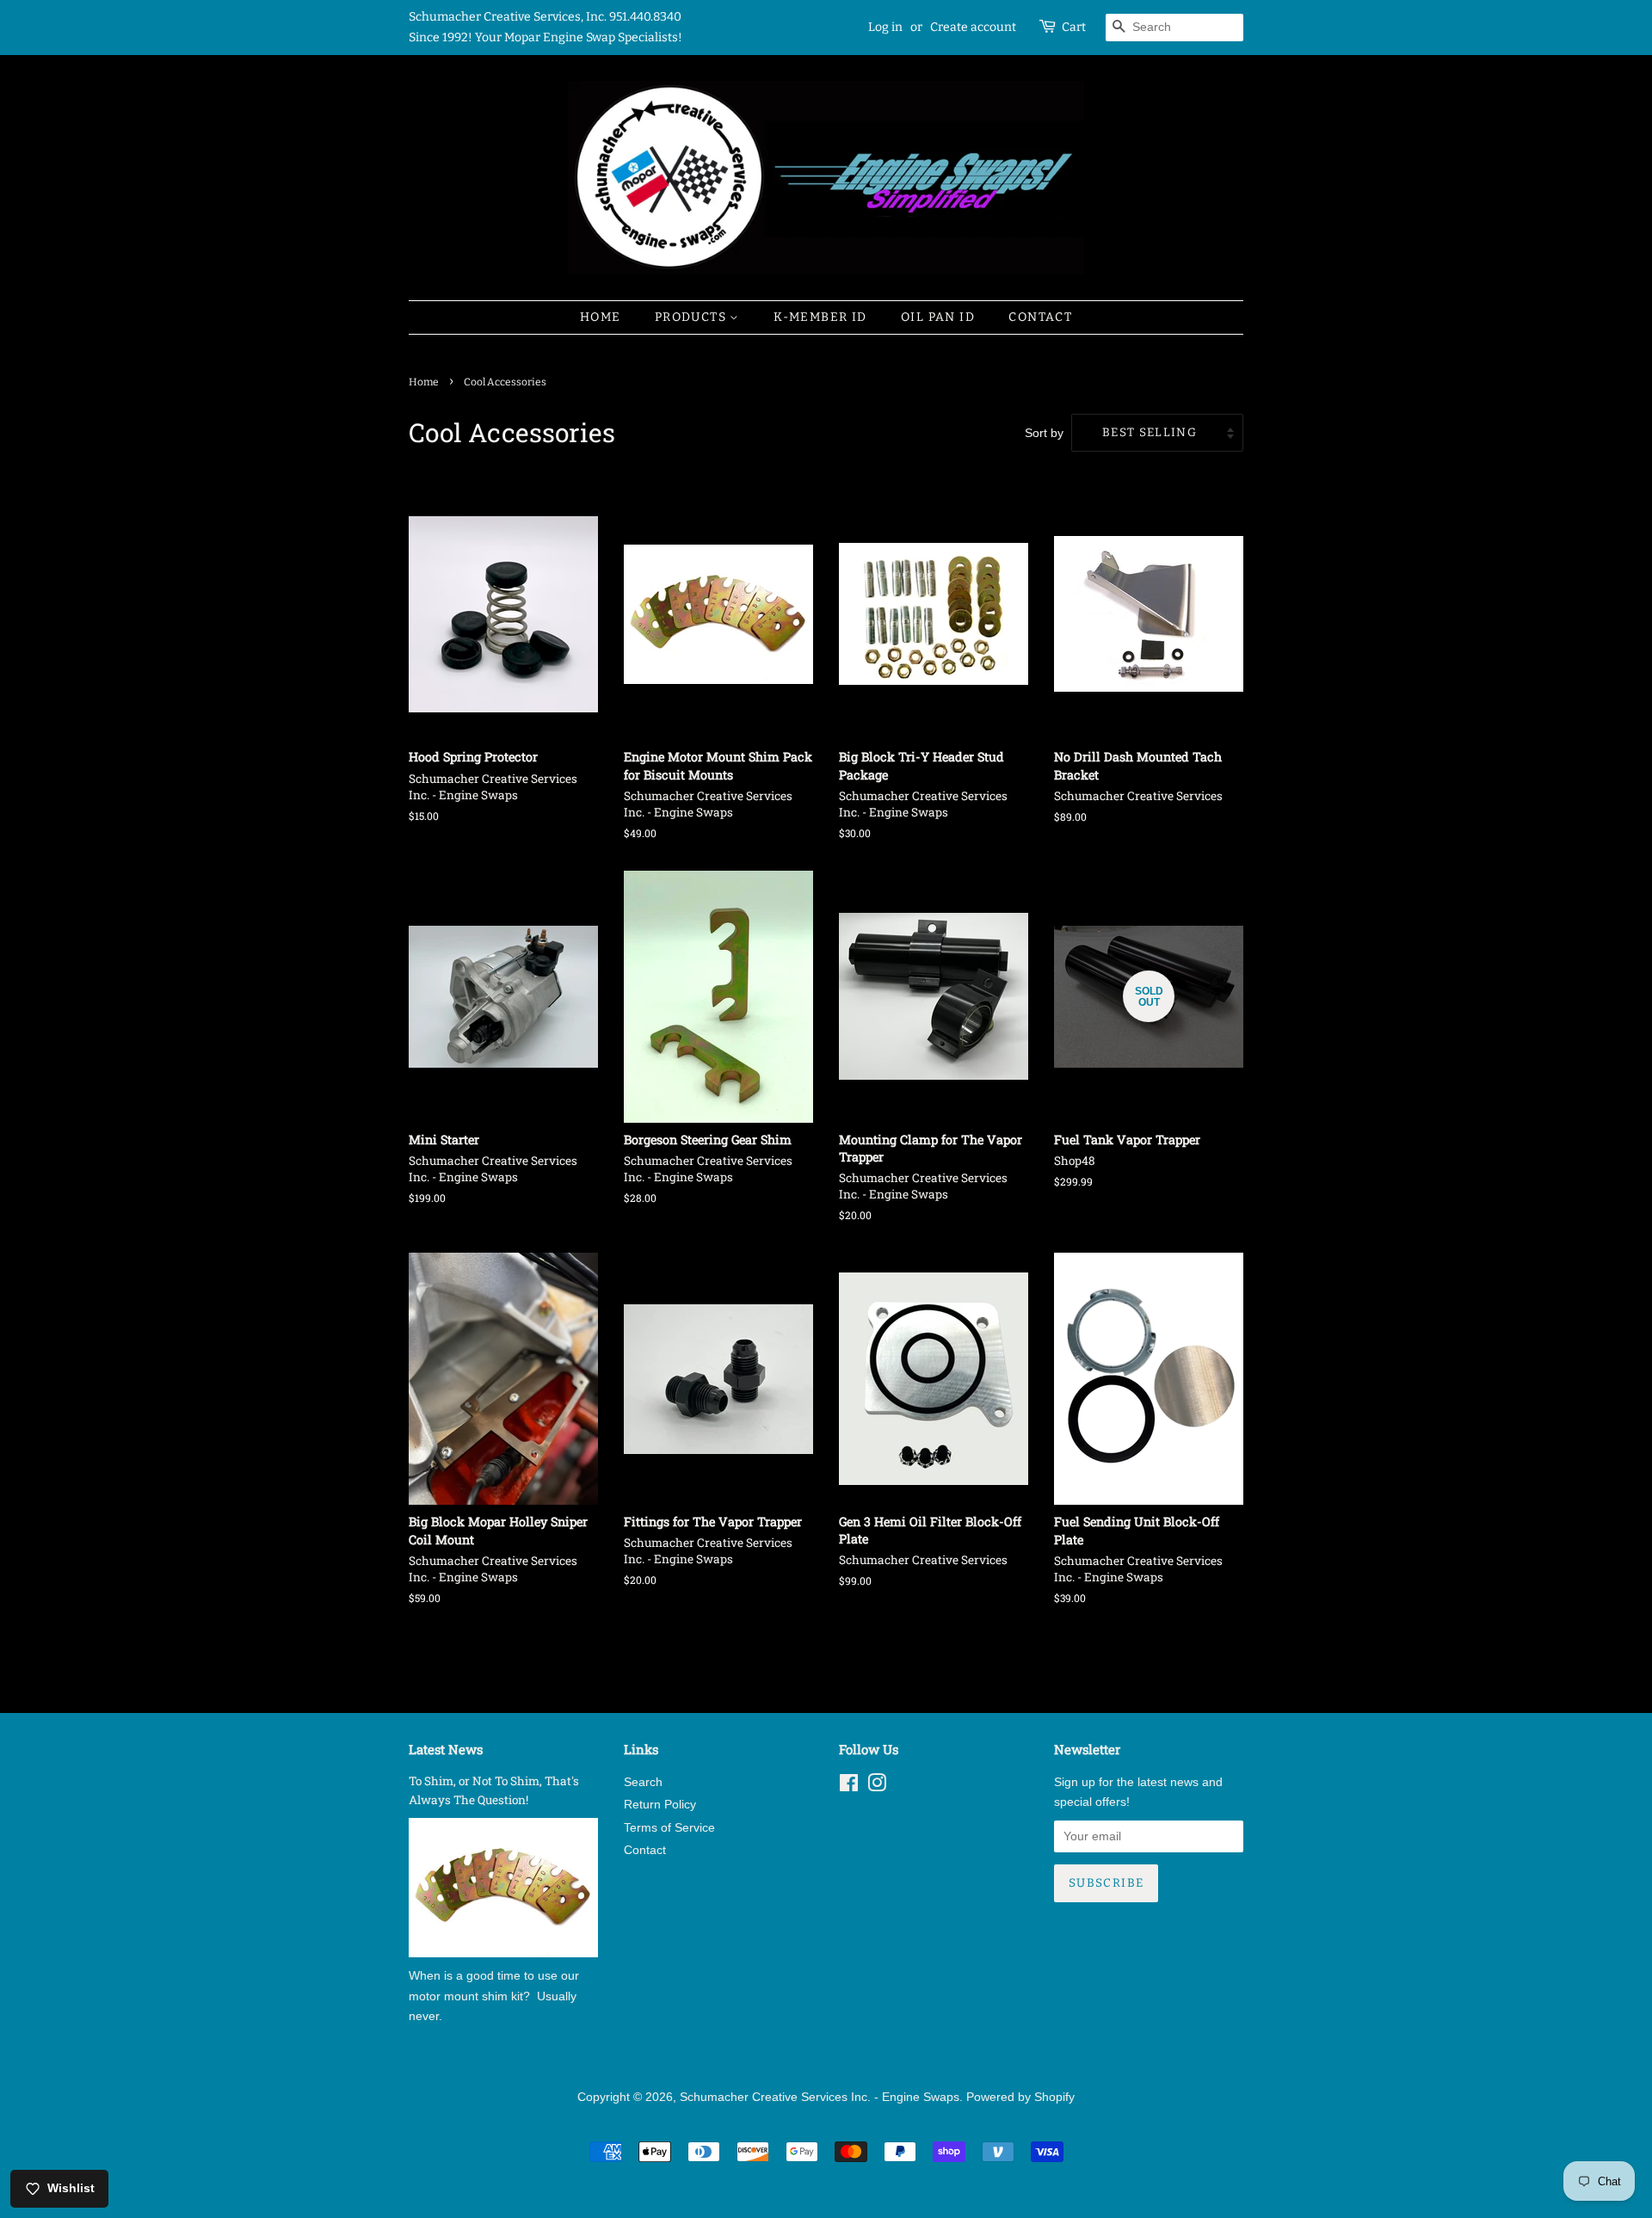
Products (693, 317)
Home (601, 317)
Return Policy (660, 1805)
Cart (1074, 27)
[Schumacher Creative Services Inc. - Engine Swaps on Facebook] (849, 1787)
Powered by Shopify (1020, 2097)
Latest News (446, 1749)
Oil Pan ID (938, 317)
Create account (973, 27)
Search (643, 1782)
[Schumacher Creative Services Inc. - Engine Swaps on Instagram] (877, 1787)
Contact (1040, 317)
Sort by (1044, 433)
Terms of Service (669, 1828)
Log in (885, 27)
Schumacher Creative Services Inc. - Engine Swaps (820, 2097)
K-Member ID (820, 317)
